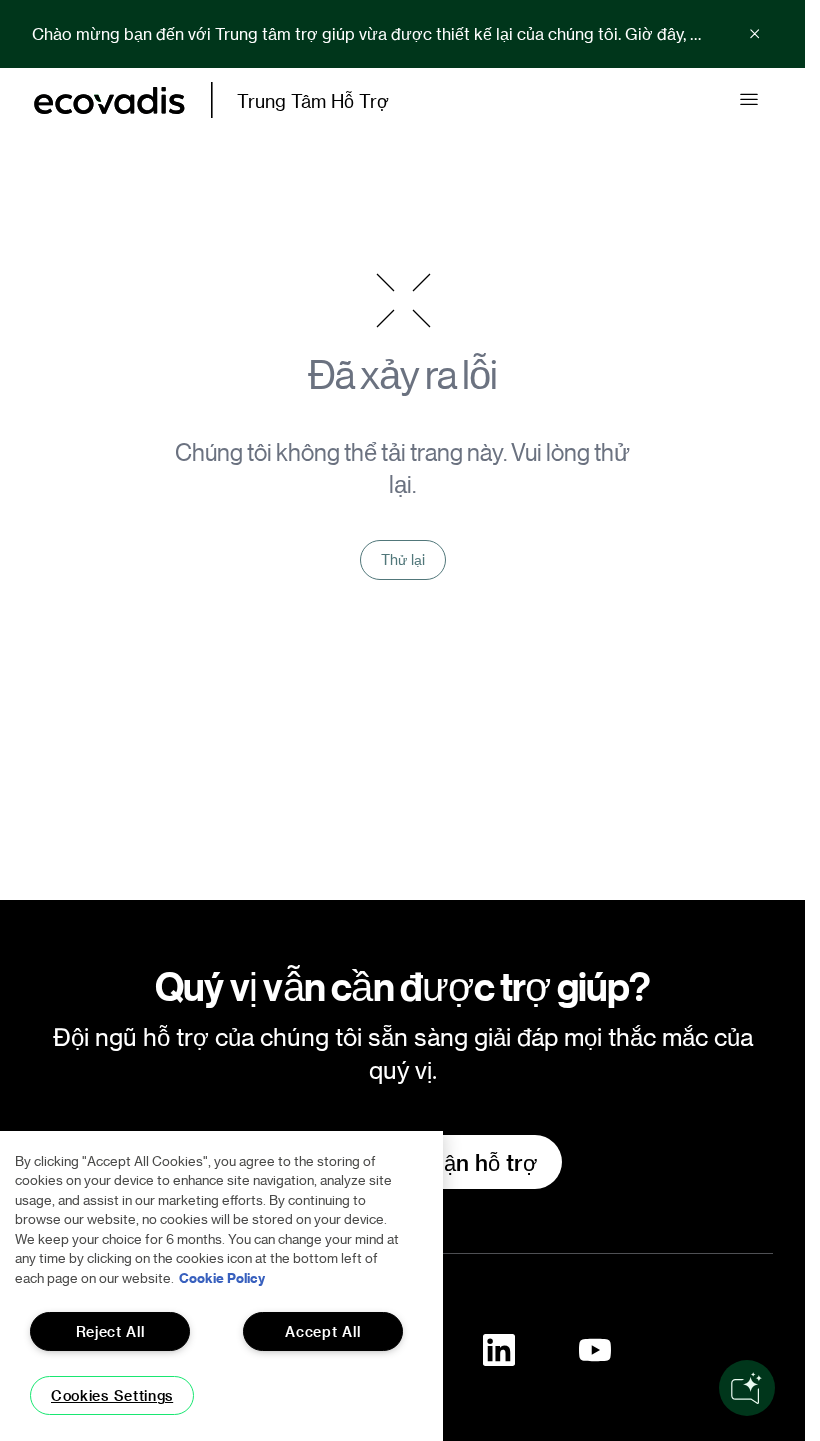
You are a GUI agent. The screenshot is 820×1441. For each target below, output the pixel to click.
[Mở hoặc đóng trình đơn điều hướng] (749, 100)
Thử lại (403, 559)
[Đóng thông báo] (755, 34)
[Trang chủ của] (109, 100)
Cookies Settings (112, 1395)
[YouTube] (595, 1350)
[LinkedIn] (499, 1350)
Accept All (322, 1331)
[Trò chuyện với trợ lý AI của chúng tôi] (747, 1388)
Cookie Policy (222, 1277)
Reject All (110, 1331)
